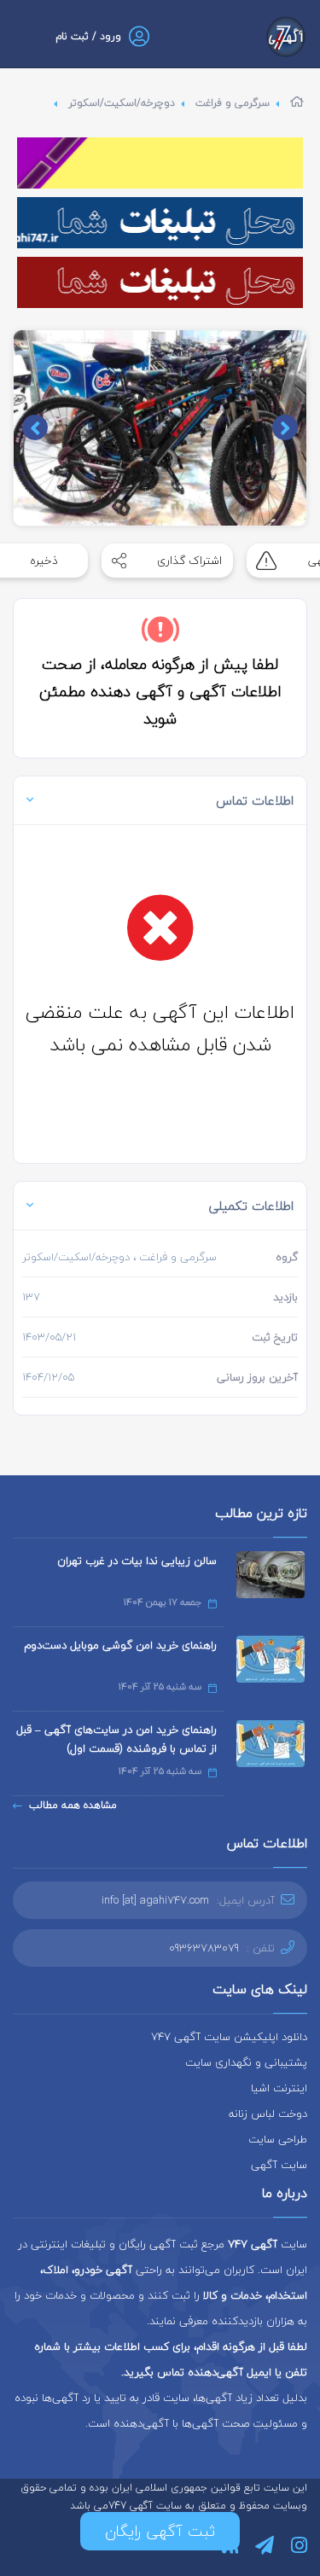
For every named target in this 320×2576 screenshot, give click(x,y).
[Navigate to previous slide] (285, 427)
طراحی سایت (278, 2139)
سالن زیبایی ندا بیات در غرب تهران (137, 1561)
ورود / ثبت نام (88, 36)
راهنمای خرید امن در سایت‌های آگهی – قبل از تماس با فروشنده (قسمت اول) (116, 1739)
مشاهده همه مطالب (73, 1805)
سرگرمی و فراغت (233, 103)
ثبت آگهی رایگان (160, 2531)
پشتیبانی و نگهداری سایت (246, 2062)
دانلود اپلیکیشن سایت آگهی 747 (229, 2037)
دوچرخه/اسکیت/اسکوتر (122, 103)
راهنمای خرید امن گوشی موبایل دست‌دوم (120, 1645)
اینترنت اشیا (279, 2088)
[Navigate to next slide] (35, 427)
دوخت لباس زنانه (268, 2114)
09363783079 (204, 1948)
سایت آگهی (279, 2165)
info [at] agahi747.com (155, 1900)
